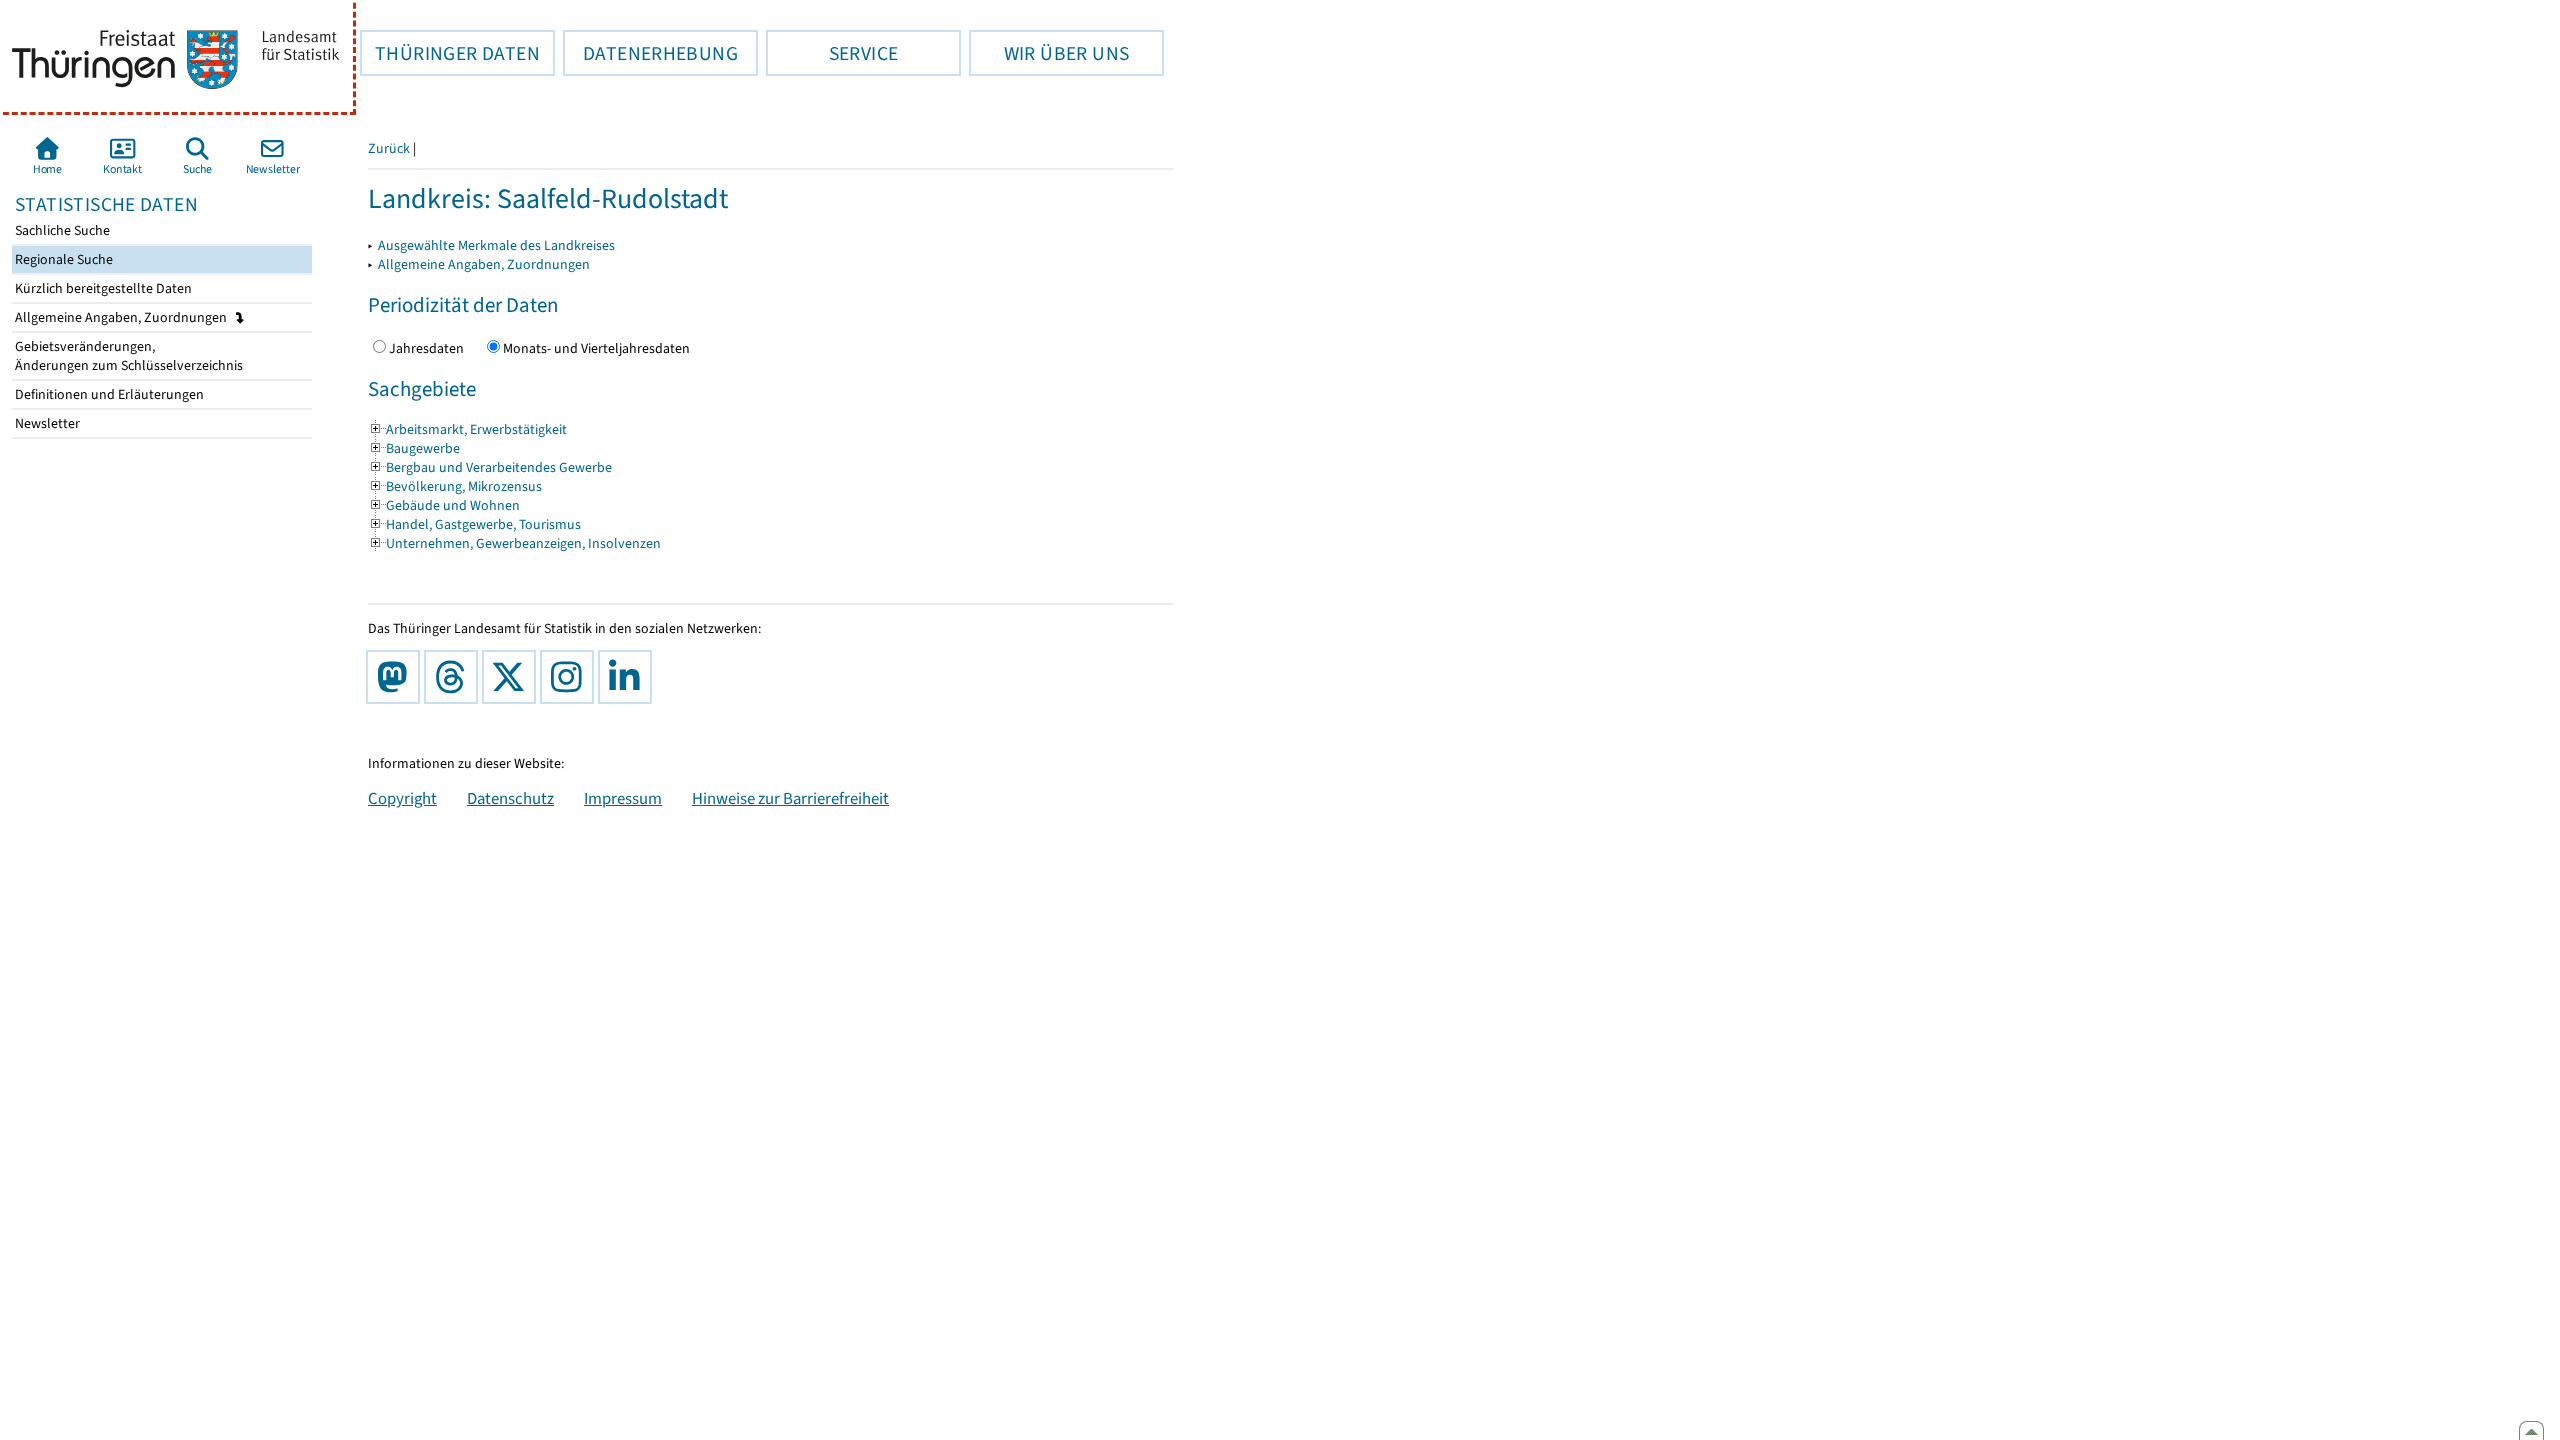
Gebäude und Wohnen (444, 505)
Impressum (623, 798)
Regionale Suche (62, 259)
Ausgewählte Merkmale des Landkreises (496, 245)
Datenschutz (510, 798)
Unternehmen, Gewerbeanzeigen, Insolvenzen (514, 543)
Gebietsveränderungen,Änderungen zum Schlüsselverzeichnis (127, 356)
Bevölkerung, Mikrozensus (455, 486)
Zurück (389, 148)
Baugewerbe (414, 448)
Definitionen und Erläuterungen (108, 394)
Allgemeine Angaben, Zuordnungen (122, 317)
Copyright (402, 798)
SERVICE (832, 53)
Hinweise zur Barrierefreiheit (790, 798)
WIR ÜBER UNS (1049, 53)
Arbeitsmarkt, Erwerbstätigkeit (467, 429)
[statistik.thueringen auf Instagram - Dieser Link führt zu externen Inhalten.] (571, 677)
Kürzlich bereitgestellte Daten (102, 288)
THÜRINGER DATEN (450, 53)
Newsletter (46, 423)
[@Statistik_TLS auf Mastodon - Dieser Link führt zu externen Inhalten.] (397, 677)
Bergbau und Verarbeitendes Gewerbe (490, 467)
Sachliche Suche (61, 230)
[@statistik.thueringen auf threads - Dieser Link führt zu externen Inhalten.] (455, 677)
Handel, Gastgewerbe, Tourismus (474, 524)
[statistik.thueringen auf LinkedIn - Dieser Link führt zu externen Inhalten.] (629, 677)
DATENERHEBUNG (650, 53)
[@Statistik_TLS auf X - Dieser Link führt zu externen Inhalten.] (513, 677)
